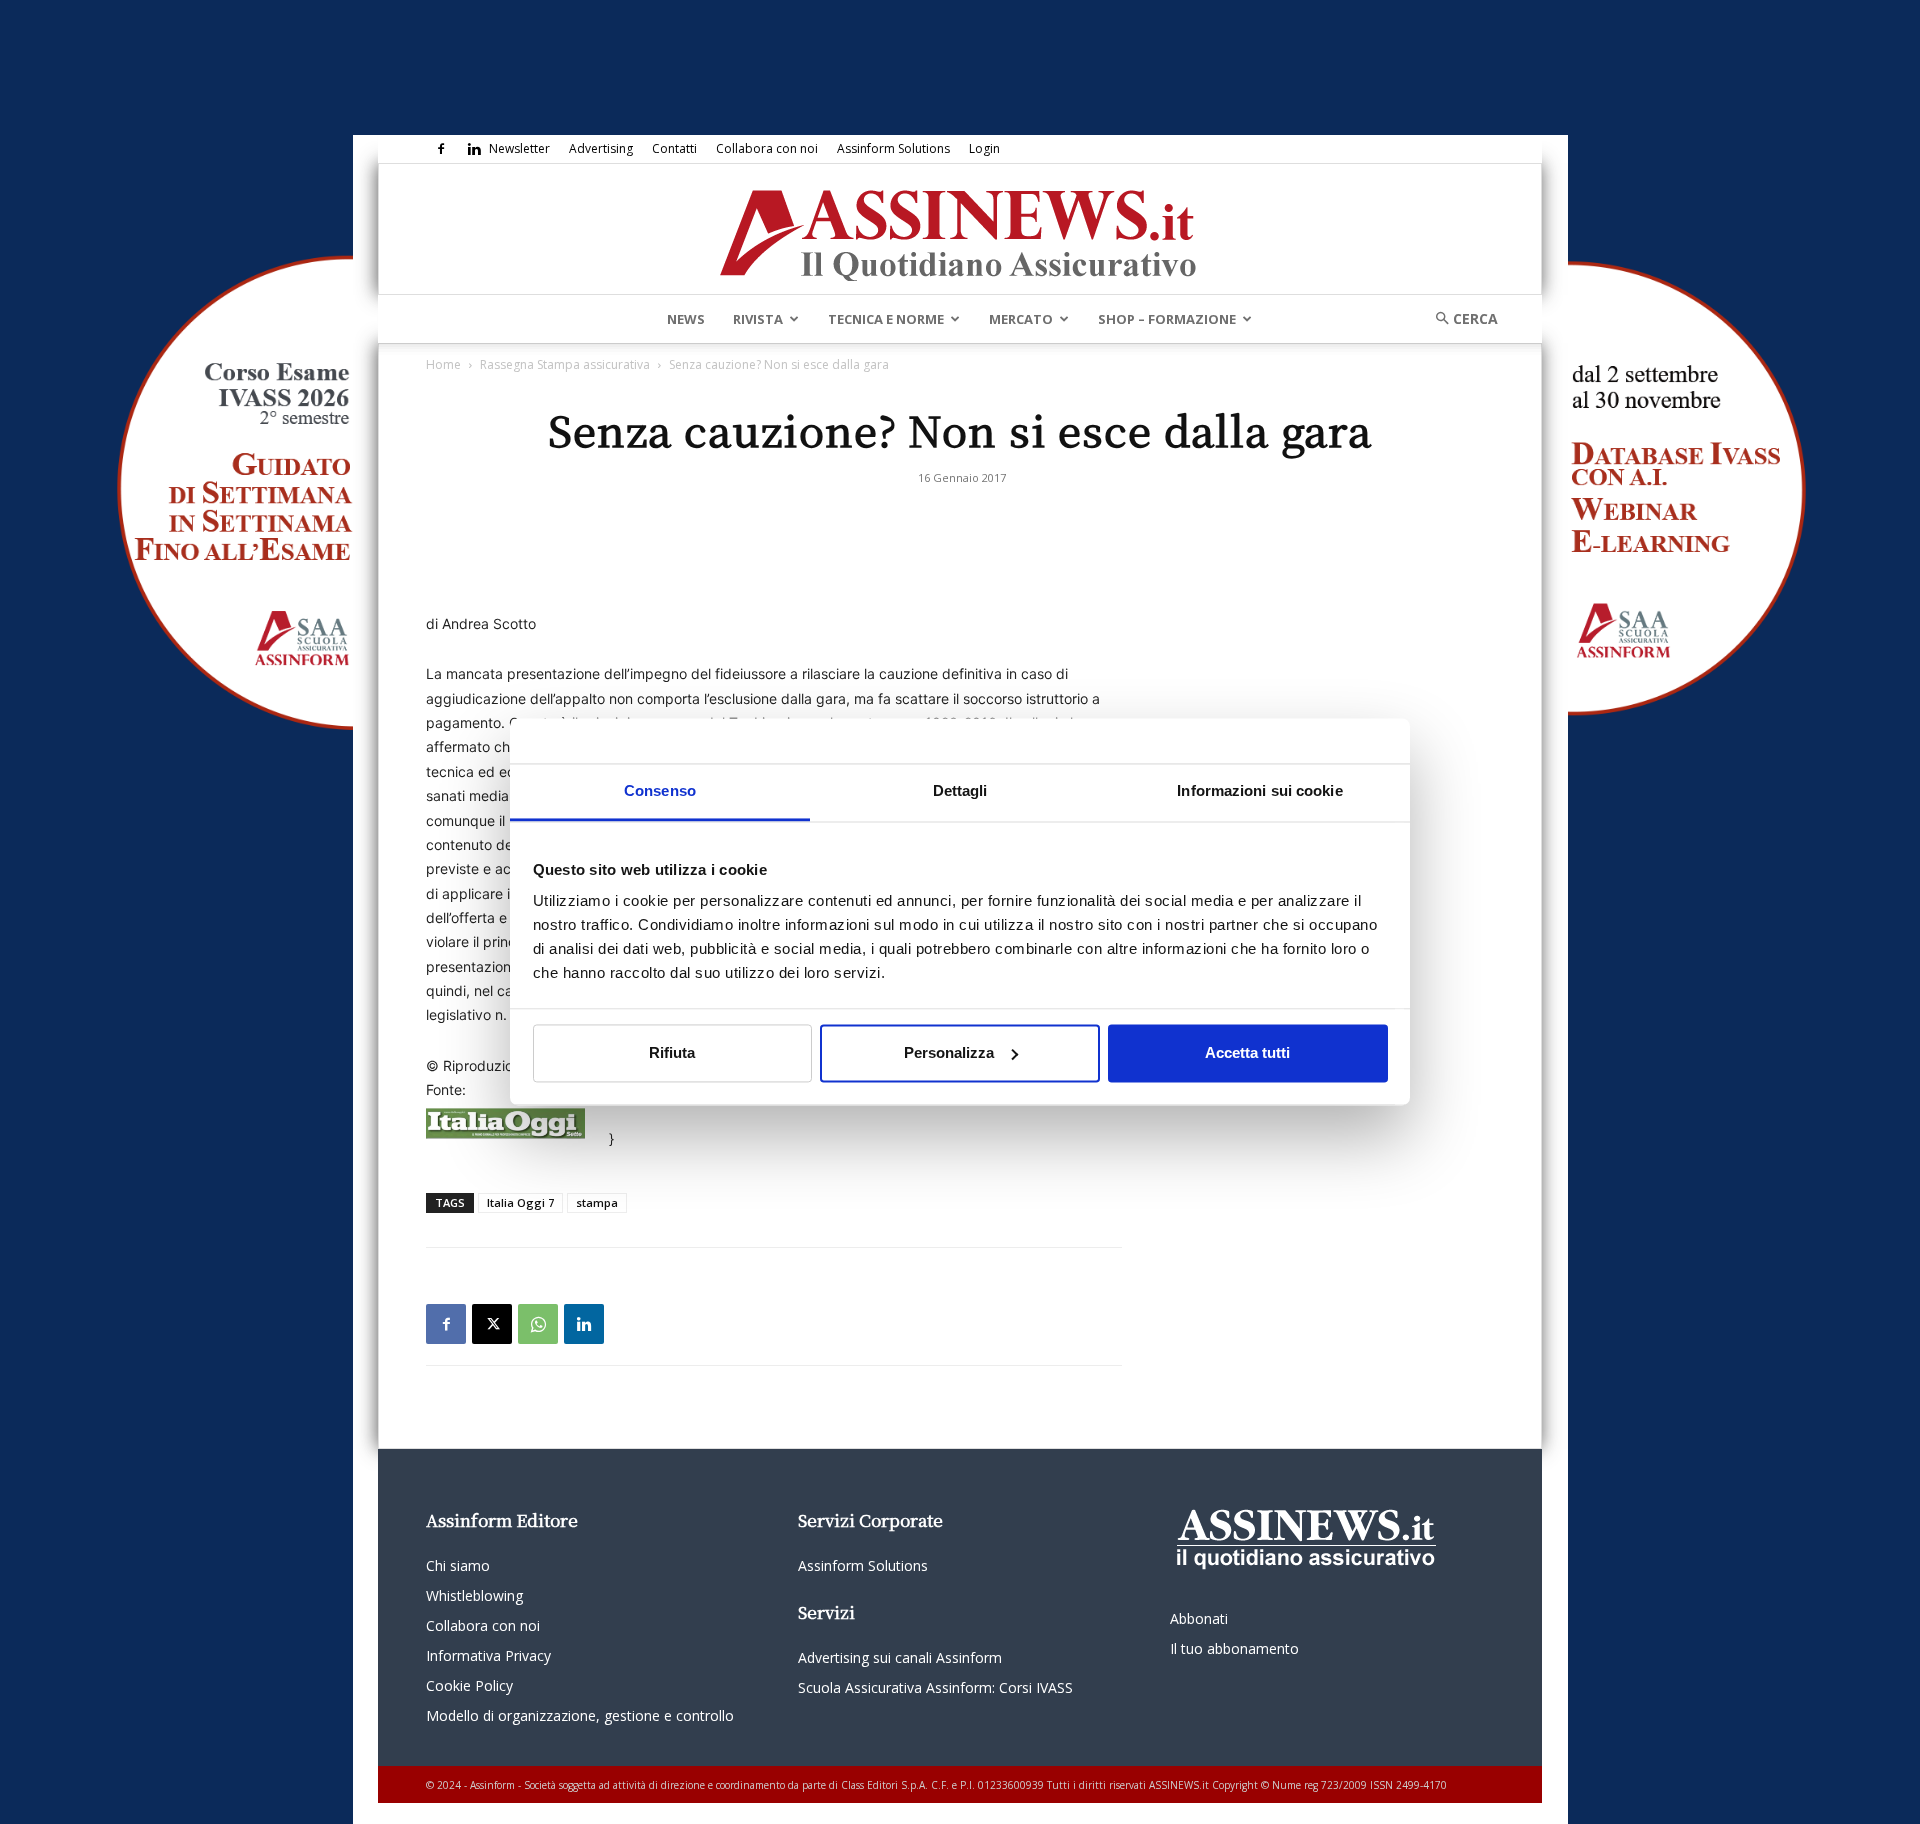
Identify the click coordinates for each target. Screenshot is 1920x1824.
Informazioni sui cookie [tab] (1259, 790)
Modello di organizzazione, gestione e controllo (580, 1715)
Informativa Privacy (488, 1655)
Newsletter (519, 148)
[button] (1460, 318)
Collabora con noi (767, 148)
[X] (492, 1324)
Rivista (758, 319)
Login (984, 148)
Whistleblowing (474, 1595)
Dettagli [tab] (960, 790)
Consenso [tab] (660, 790)
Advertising (601, 148)
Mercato (1021, 319)
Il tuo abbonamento (1234, 1648)
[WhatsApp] (538, 1324)
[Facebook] (441, 149)
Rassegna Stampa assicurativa (565, 364)
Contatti (674, 148)
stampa (597, 1202)
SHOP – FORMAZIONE (1167, 319)
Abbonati (1199, 1618)
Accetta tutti (1247, 1052)
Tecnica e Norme (886, 319)
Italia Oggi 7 (520, 1202)
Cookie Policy (469, 1685)
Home (443, 364)
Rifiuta (672, 1052)
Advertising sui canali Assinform (900, 1657)
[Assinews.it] (960, 230)
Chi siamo (458, 1565)
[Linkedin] (474, 149)
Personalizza (949, 1052)
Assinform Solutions (893, 148)
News (686, 319)
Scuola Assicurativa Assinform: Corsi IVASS (935, 1687)
